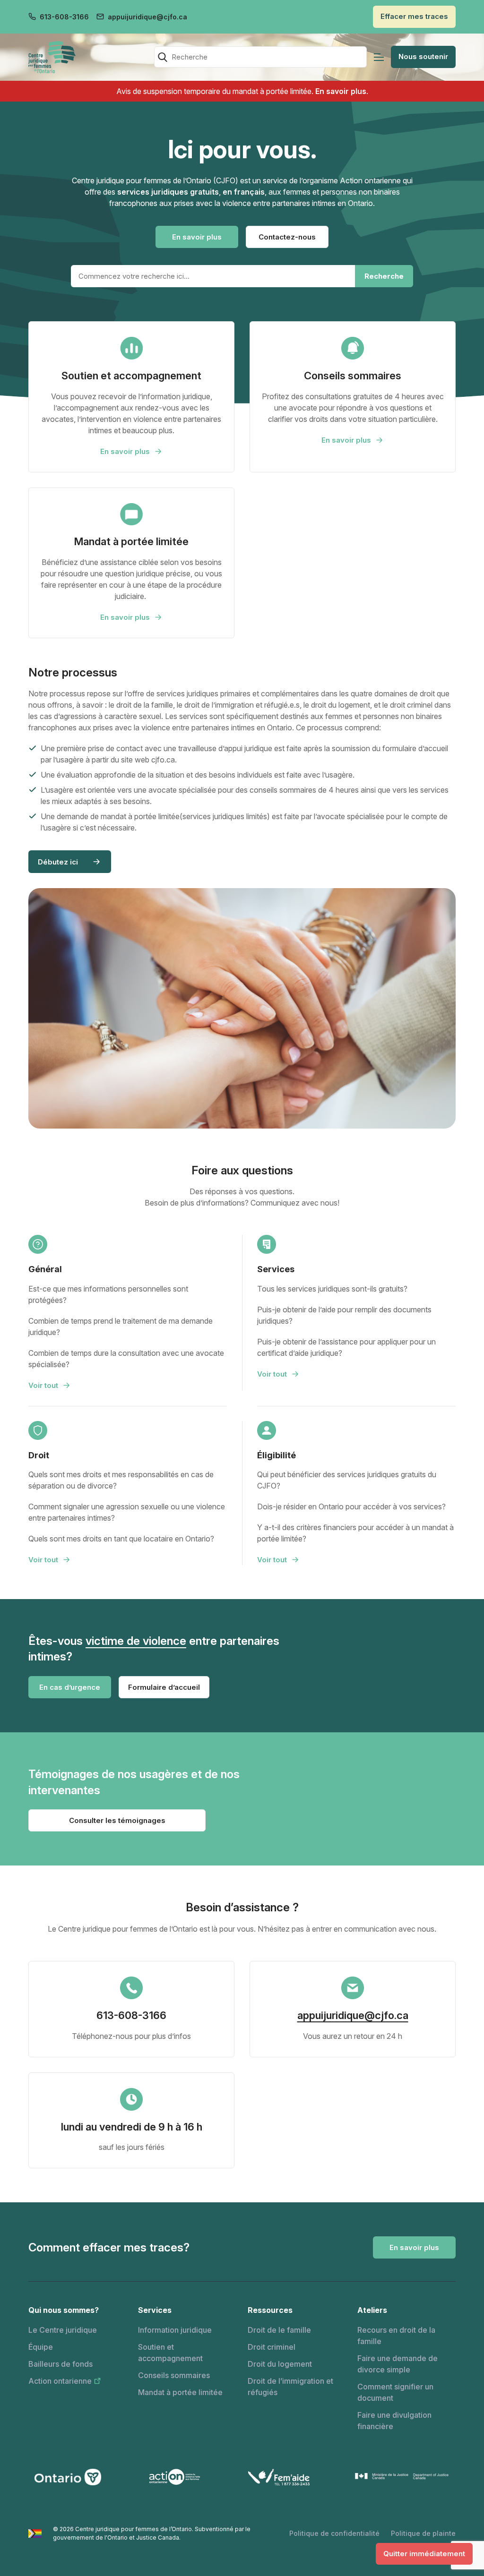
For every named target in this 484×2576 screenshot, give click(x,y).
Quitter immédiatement (424, 2554)
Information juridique (175, 2330)
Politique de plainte (423, 2533)
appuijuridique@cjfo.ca (147, 17)
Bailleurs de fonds (60, 2364)
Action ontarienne (60, 2381)
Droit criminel (272, 2347)
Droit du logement (280, 2364)
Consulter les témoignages (117, 1820)
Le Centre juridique (63, 2330)
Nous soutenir (423, 56)
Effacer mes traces (414, 16)
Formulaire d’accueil (164, 1687)
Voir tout (43, 1385)
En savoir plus (341, 91)
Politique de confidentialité (334, 2533)
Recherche (384, 276)
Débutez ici (58, 862)
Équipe (41, 2347)
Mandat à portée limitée (180, 2392)
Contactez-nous (287, 237)
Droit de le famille (279, 2330)
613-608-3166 (64, 17)
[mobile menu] (379, 57)
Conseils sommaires (174, 2375)
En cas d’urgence (70, 1687)
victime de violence (136, 1641)
